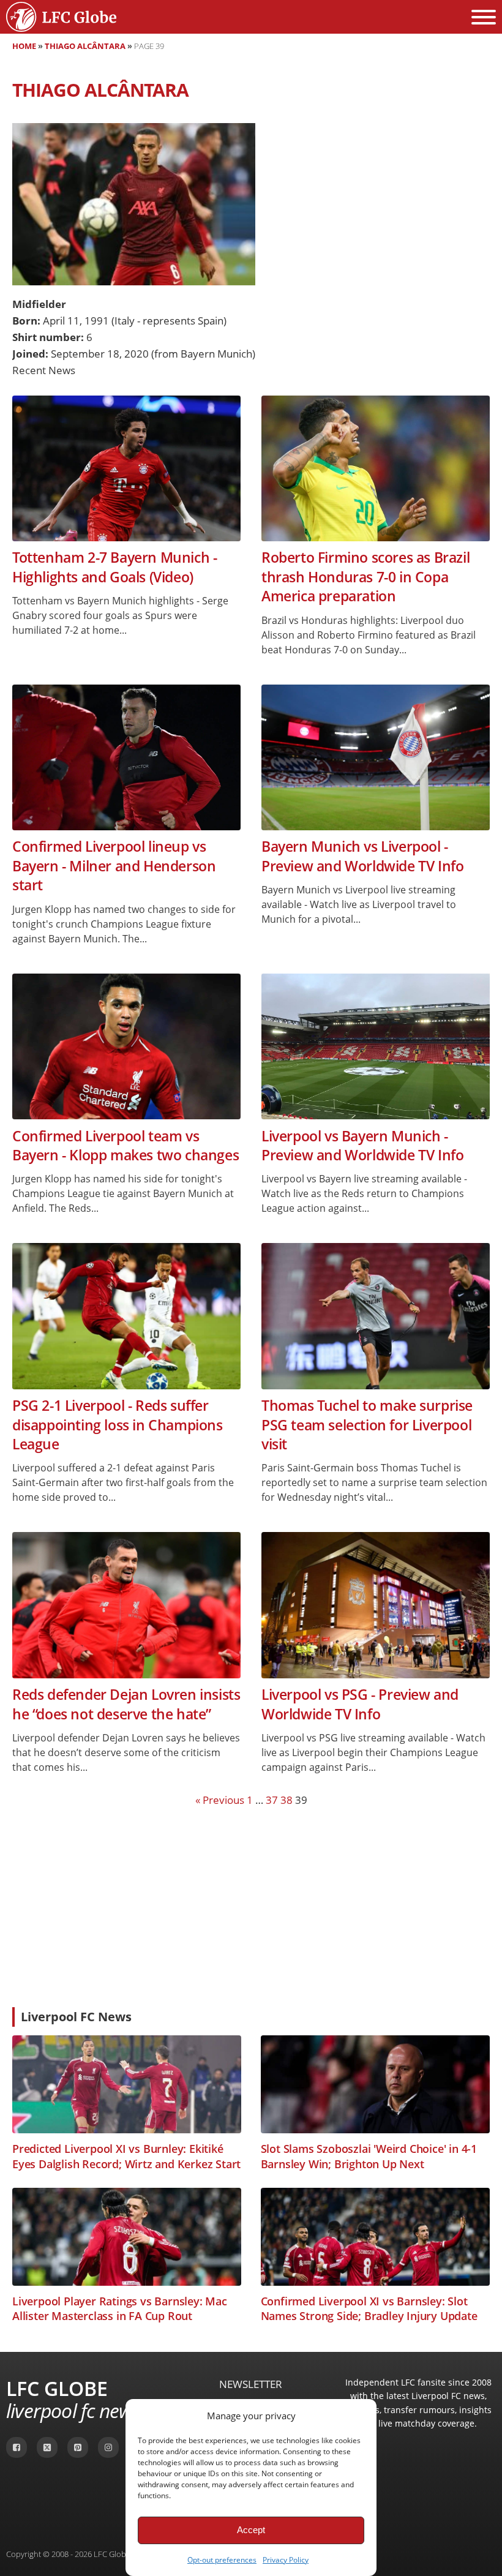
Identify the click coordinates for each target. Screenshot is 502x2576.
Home (24, 46)
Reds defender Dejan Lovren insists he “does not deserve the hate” (126, 1704)
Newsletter (251, 2384)
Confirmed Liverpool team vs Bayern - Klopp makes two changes (125, 1146)
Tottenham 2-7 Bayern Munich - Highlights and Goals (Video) (114, 567)
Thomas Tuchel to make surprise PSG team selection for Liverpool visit (367, 1425)
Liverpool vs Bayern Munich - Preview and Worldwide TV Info (362, 1146)
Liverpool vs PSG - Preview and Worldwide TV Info (360, 1704)
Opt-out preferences (222, 2560)
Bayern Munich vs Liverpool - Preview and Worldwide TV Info (362, 856)
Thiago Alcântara (85, 46)
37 (272, 1800)
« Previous (220, 1800)
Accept (251, 2530)
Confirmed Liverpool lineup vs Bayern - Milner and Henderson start (114, 866)
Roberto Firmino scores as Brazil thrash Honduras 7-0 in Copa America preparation (365, 577)
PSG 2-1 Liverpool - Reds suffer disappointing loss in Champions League (118, 1425)
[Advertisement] (251, 1906)
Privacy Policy (286, 2560)
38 (287, 1800)
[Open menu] (484, 17)
